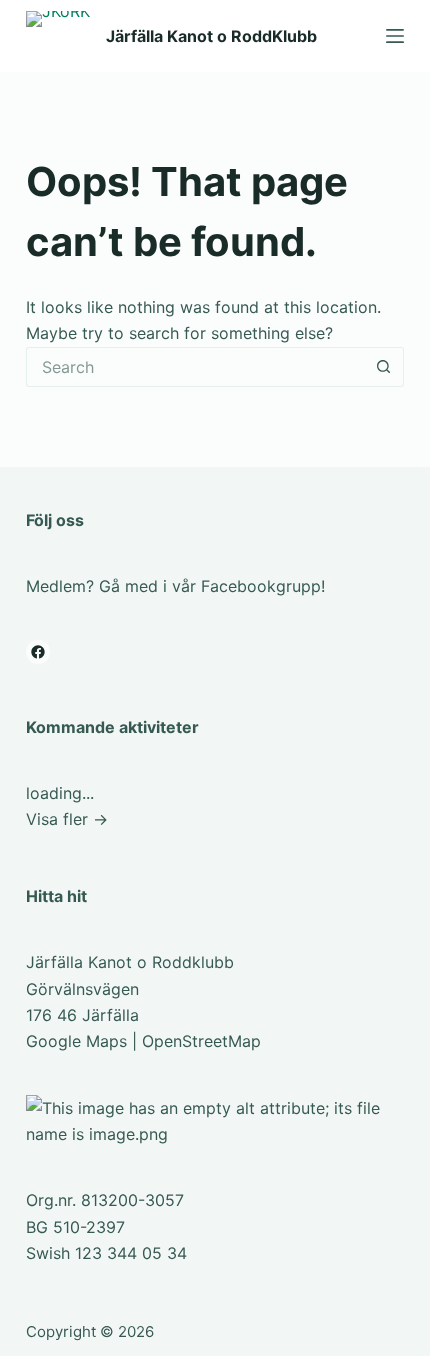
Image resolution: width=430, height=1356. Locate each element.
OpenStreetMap (201, 1041)
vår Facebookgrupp (246, 586)
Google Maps (76, 1041)
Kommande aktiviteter (112, 727)
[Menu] (395, 36)
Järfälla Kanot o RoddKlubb (211, 36)
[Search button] (384, 367)
